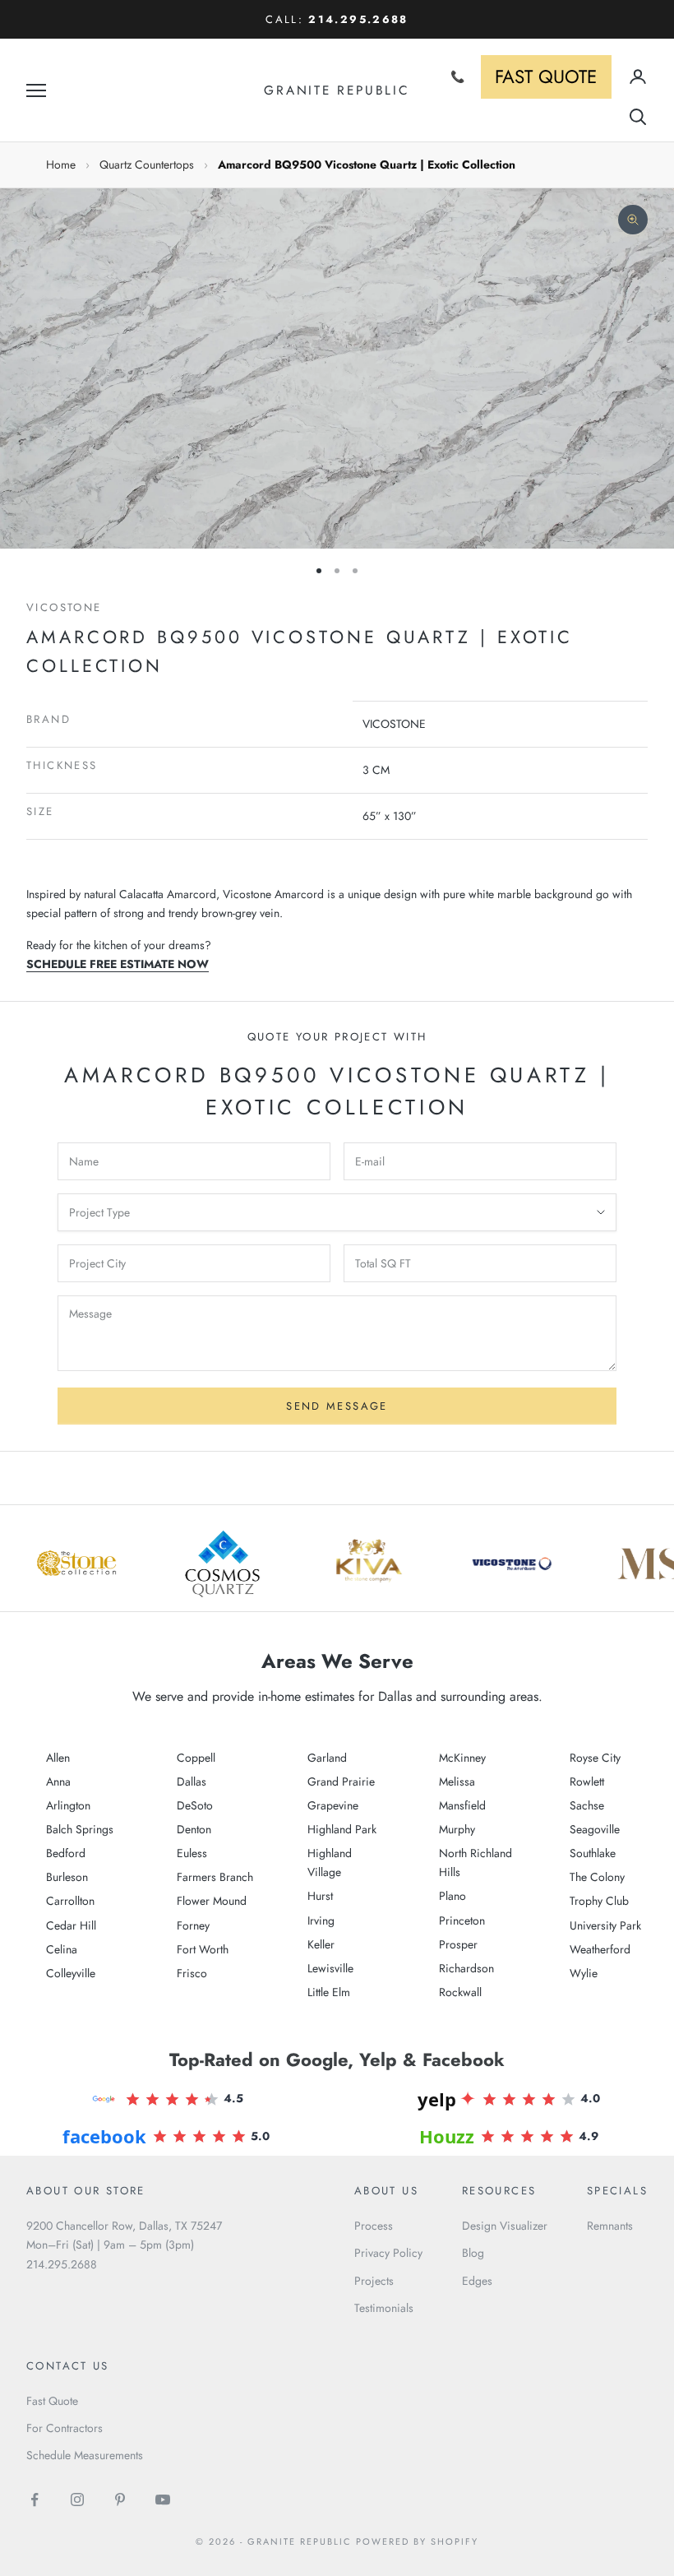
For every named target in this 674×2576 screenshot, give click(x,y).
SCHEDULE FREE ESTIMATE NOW (118, 964)
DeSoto (195, 1805)
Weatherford (600, 1949)
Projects (374, 2281)
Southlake (593, 1853)
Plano (452, 1896)
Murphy (457, 1829)
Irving (321, 1920)
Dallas (192, 1781)
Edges (477, 2281)
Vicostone (64, 607)
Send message (337, 1406)
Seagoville (595, 1829)
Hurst (320, 1896)
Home (61, 164)
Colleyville (71, 1973)
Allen (58, 1758)
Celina (62, 1949)
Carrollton (70, 1901)
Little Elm (329, 1992)
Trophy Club (599, 1901)
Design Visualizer (505, 2226)
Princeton (462, 1920)
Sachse (587, 1805)
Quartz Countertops (147, 164)
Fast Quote (52, 2401)
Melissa (457, 1781)
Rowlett (587, 1781)
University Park (605, 1925)
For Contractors (65, 2428)
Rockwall (460, 1992)
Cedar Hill (71, 1925)
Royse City (595, 1758)
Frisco (192, 1973)
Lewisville (330, 1968)
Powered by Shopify (417, 2541)
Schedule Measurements (85, 2455)
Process (374, 2226)
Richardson (466, 1968)
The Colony (597, 1877)
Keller (321, 1944)
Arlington (68, 1805)
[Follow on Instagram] (77, 2500)
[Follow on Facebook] (35, 2500)
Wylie (584, 1973)
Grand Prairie (341, 1781)
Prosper (458, 1944)
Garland (327, 1758)
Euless (192, 1853)
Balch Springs (80, 1829)
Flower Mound (212, 1901)
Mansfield (462, 1805)
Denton (194, 1829)
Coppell (196, 1758)
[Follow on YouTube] (163, 2500)
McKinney (462, 1758)
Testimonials (384, 2308)
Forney (193, 1925)
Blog (473, 2253)
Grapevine (333, 1805)
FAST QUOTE (546, 76)
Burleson (67, 1877)
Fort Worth (203, 1949)
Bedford (66, 1853)
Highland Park (342, 1829)
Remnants (610, 2226)
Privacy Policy (388, 2253)
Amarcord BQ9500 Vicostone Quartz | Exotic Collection (367, 164)
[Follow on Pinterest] (120, 2500)
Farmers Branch (215, 1877)
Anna (58, 1781)
